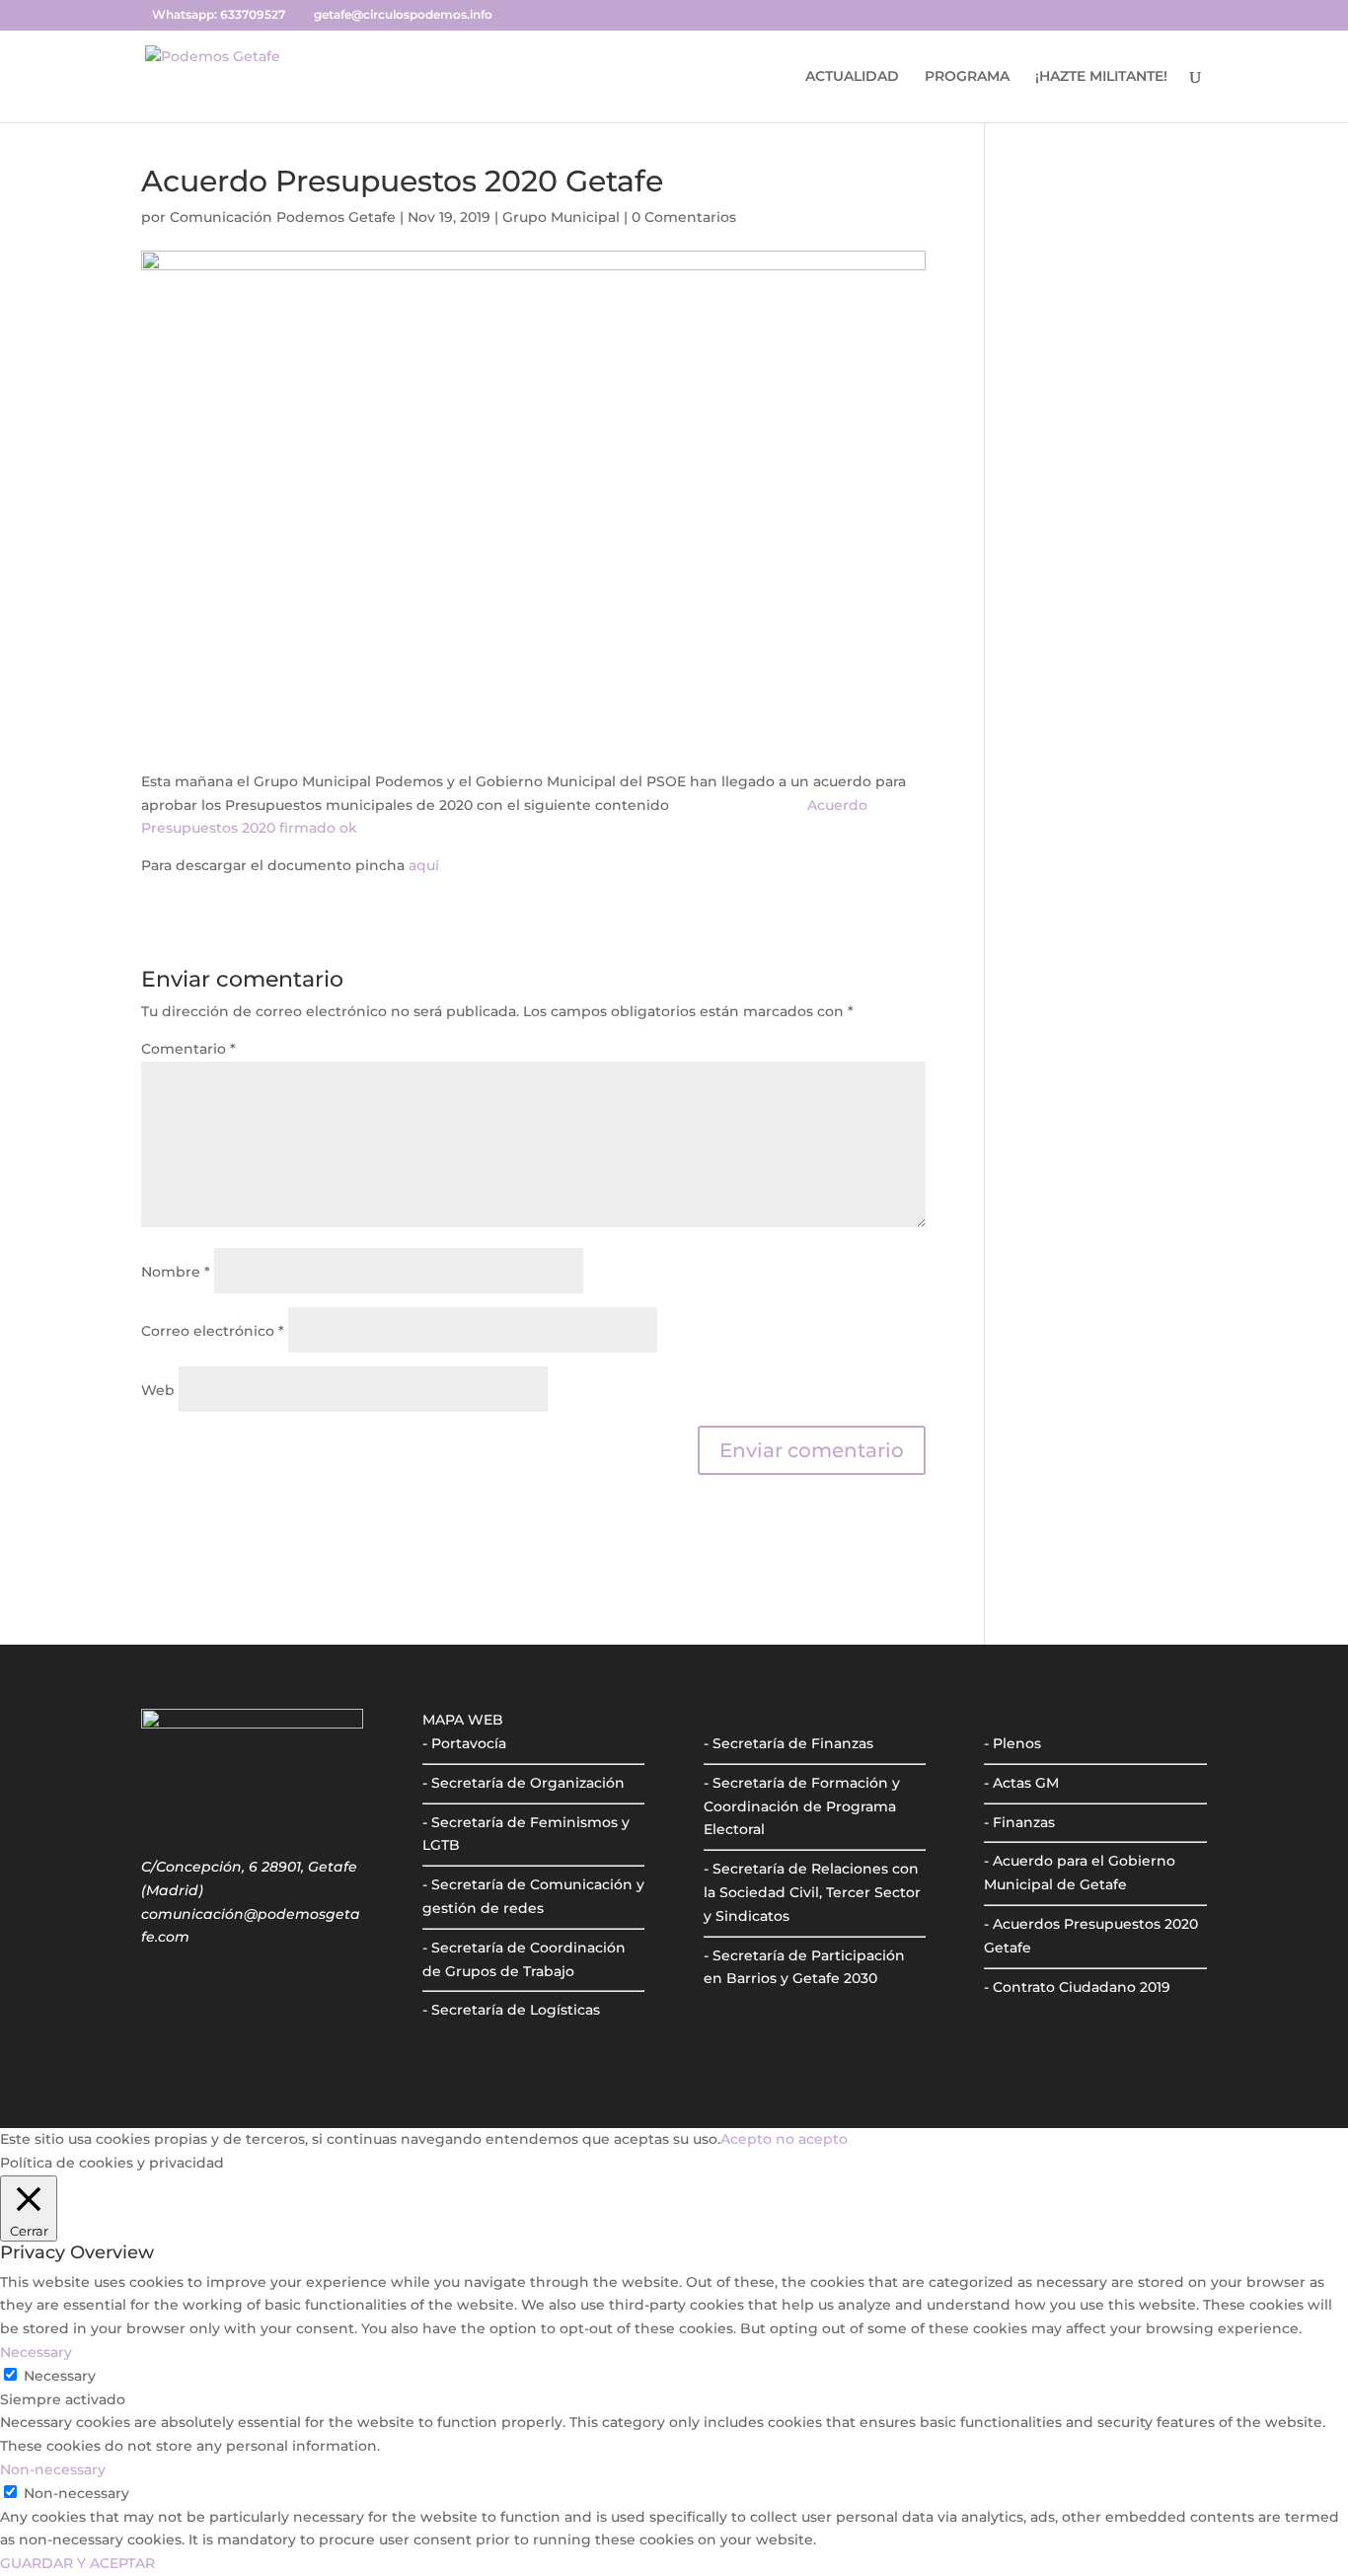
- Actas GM (1021, 1783)
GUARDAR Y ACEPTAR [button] (77, 2563)
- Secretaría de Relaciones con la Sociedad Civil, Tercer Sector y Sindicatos (812, 1892)
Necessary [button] (36, 2352)
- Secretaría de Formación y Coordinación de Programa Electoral (802, 1806)
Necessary (60, 2376)
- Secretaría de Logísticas (511, 2010)
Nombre (176, 1272)
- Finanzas (1019, 1822)
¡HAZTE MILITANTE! (1101, 77)
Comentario (188, 1049)
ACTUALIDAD (852, 77)
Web (158, 1390)
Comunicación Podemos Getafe (283, 217)
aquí (424, 865)
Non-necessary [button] (53, 2469)
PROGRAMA (967, 77)
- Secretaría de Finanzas (788, 1743)
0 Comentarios (684, 217)
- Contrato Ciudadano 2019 (1077, 1987)
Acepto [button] (746, 2139)
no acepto (812, 2139)
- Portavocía (464, 1743)
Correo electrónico (213, 1331)
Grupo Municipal (561, 217)
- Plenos (1012, 1743)
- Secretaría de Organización (524, 1783)
